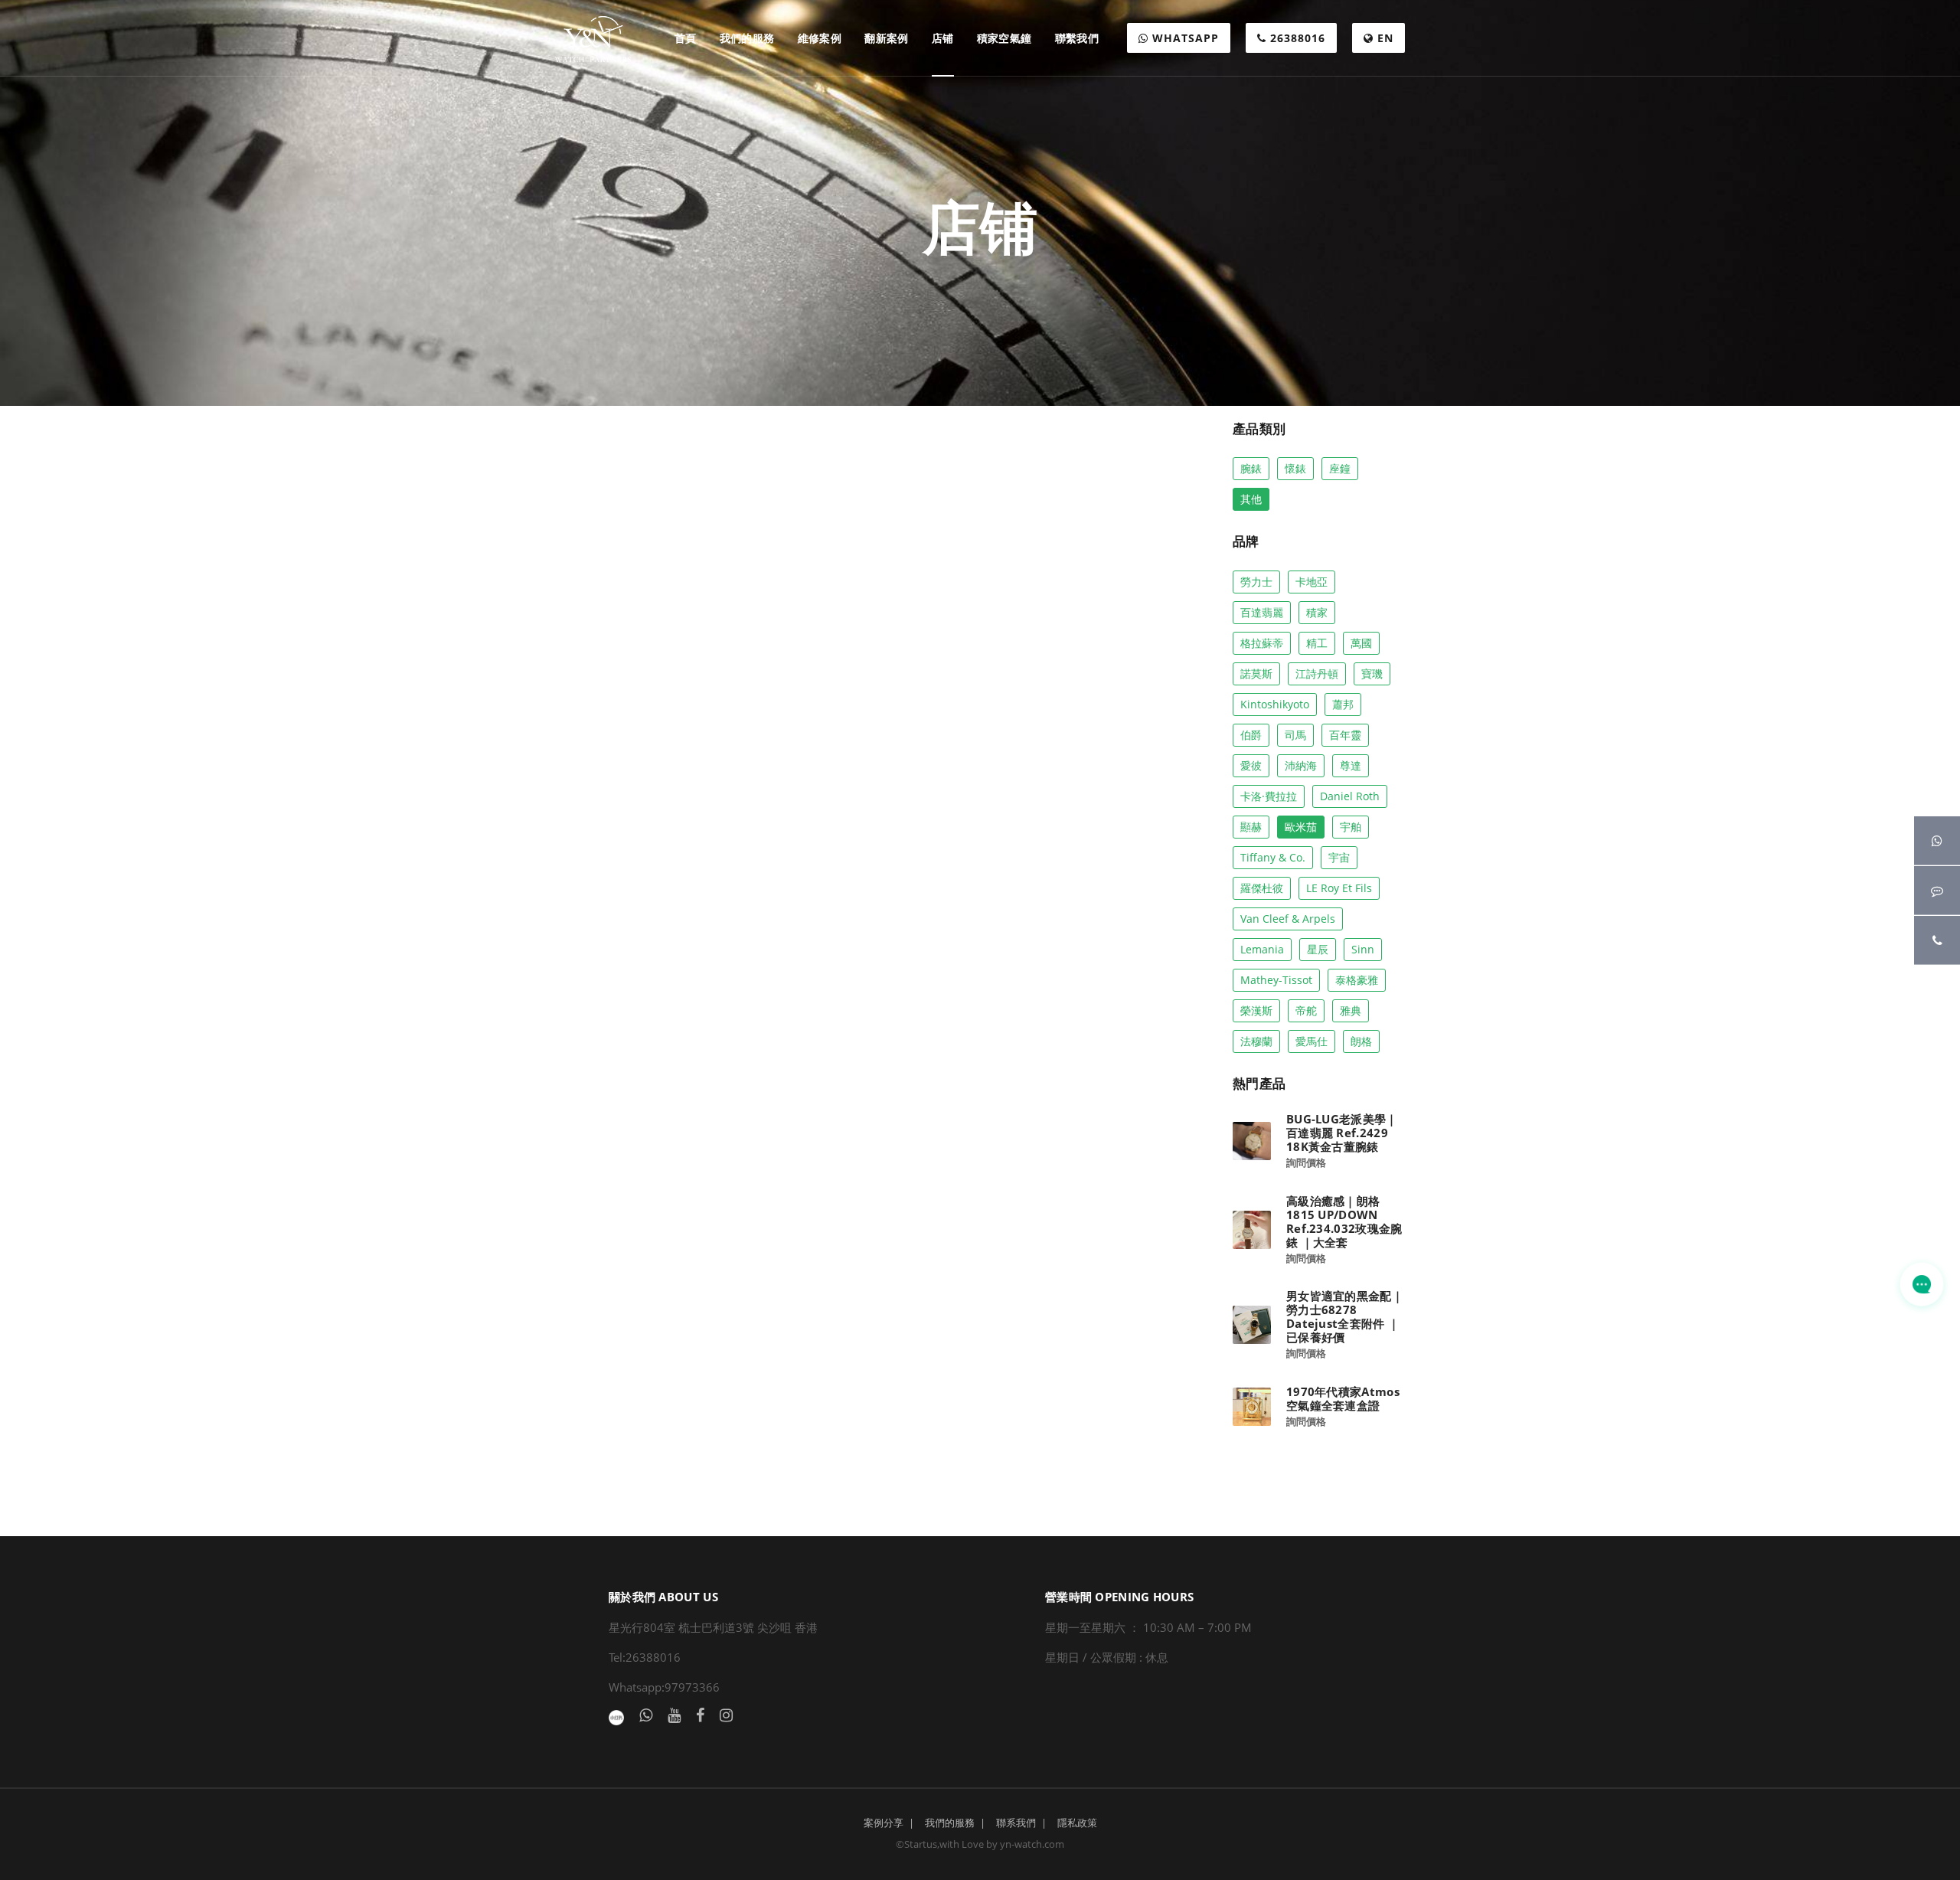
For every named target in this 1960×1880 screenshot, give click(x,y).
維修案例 (820, 38)
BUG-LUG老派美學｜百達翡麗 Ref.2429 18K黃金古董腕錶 (1342, 1133)
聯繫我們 (1077, 38)
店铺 (943, 38)
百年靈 (1345, 735)
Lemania (1262, 949)
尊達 (1351, 765)
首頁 (686, 38)
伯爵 (1251, 735)
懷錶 (1295, 468)
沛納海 (1301, 765)
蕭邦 (1343, 704)
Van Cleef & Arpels (1288, 919)
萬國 (1361, 643)
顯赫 (1251, 827)
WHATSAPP (1184, 38)
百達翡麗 (1262, 612)
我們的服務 (747, 38)
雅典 (1351, 1010)
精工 (1317, 643)
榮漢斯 (1256, 1010)
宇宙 (1339, 857)
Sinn (1363, 949)
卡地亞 (1312, 582)
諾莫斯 (1256, 674)
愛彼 (1251, 765)
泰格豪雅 (1357, 980)
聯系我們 (1016, 1823)
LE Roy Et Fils (1339, 888)
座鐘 (1340, 468)
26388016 (1296, 38)
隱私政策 (1077, 1823)
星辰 (1318, 949)
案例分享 (884, 1823)
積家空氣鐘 (1004, 38)
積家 (1317, 612)
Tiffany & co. (1273, 857)
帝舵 (1306, 1010)
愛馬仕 (1312, 1041)
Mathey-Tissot (1276, 980)
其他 (1251, 499)
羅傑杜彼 (1262, 888)
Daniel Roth (1350, 796)
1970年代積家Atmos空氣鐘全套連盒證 (1343, 1398)
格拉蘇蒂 (1262, 643)
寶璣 (1372, 674)
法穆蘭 (1256, 1041)
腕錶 (1251, 468)
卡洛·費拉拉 (1269, 796)
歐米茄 (1301, 827)
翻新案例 (887, 38)
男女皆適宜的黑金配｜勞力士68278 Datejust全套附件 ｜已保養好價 (1345, 1316)
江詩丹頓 (1317, 674)
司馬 (1295, 735)
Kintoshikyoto (1275, 704)
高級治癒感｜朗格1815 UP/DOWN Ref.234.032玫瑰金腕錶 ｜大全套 (1344, 1221)
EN (1383, 38)
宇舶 (1351, 827)
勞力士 (1256, 582)
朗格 (1361, 1041)
